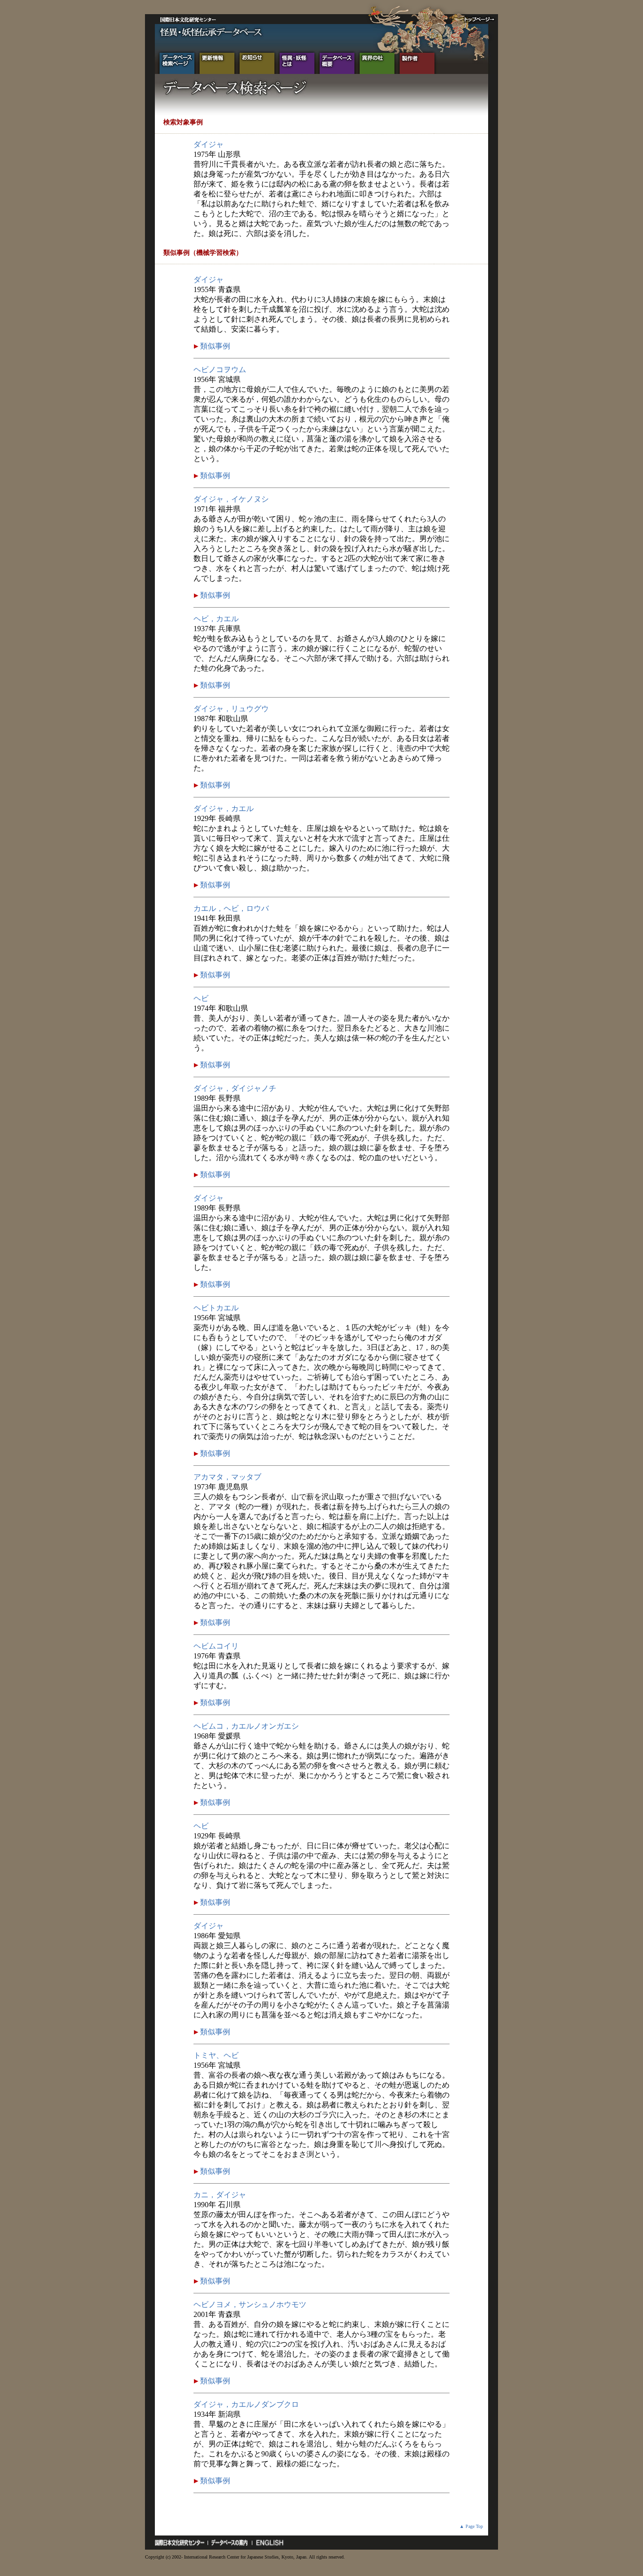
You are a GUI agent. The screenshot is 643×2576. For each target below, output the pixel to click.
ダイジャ (209, 144)
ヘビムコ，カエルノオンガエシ (246, 1726)
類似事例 (214, 346)
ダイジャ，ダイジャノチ (235, 1088)
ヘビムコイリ (216, 1646)
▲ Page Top (471, 2526)
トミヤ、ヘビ (216, 2055)
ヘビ (201, 998)
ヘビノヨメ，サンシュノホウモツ (250, 2304)
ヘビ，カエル (216, 619)
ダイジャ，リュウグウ (231, 709)
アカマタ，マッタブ (227, 1477)
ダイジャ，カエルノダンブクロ (246, 2404)
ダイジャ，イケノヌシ (231, 499)
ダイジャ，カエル (224, 809)
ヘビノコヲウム (220, 370)
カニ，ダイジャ (220, 2195)
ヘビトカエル (216, 1308)
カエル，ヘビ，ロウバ (231, 908)
